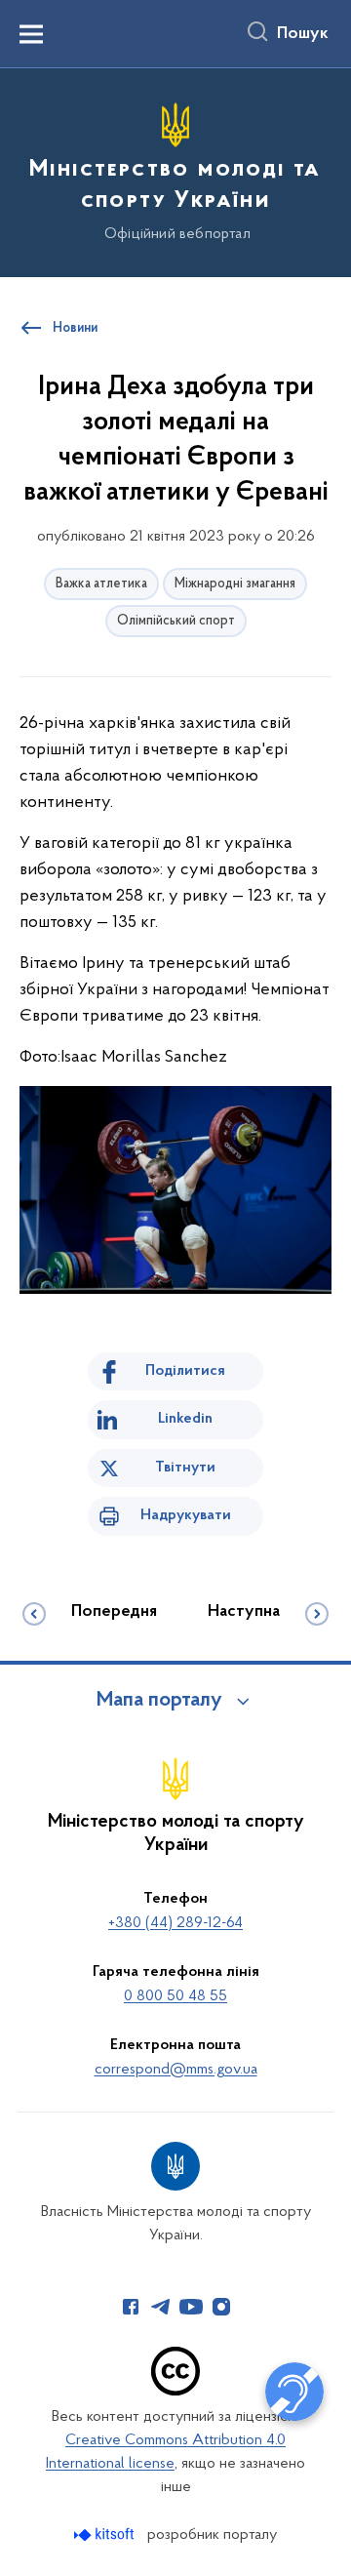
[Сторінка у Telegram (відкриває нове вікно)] (161, 2307)
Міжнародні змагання (235, 584)
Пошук (303, 34)
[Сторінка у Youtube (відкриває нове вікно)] (191, 2307)
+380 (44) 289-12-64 (175, 1923)
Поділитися (185, 1371)
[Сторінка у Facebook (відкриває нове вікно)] (131, 2307)
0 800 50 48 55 (175, 1996)
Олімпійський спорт (176, 621)
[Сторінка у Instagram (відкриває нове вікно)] (221, 2307)
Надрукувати (186, 1515)
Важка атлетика (101, 584)
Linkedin (185, 1419)
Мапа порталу (159, 1701)
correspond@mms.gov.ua (176, 2070)
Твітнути (185, 1468)
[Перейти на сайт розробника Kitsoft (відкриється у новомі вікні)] (106, 2535)
